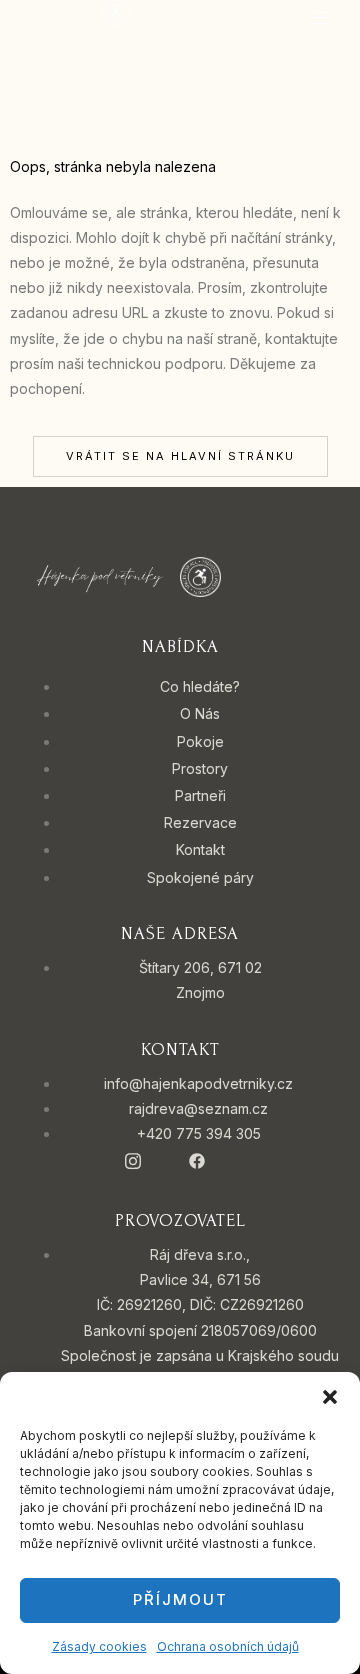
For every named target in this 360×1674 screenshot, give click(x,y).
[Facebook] (197, 1162)
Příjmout (180, 1599)
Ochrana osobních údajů (228, 1646)
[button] (330, 1397)
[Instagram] (133, 1162)
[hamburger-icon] (321, 17)
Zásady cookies (99, 1646)
